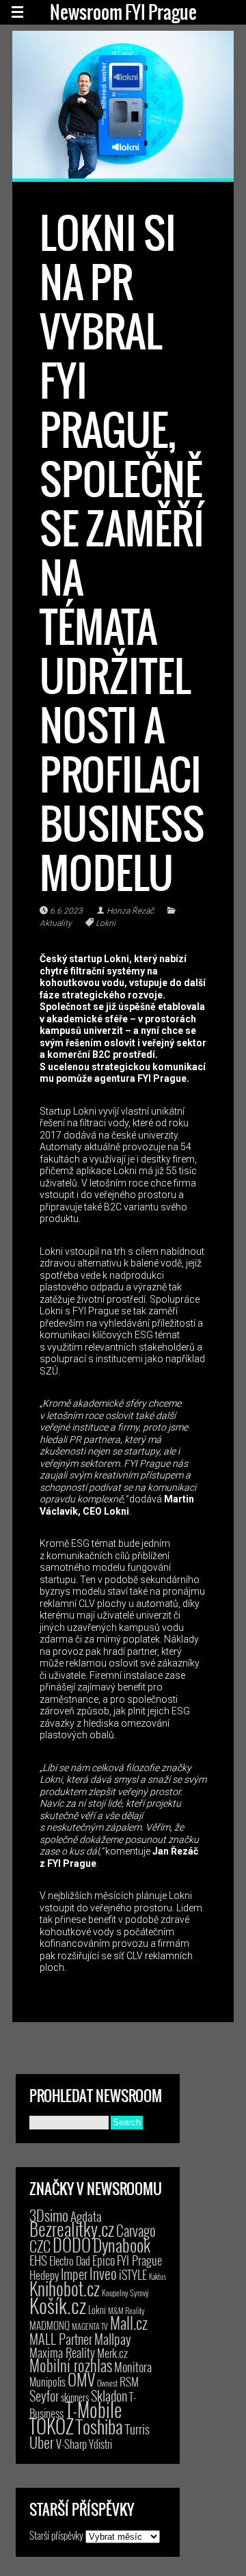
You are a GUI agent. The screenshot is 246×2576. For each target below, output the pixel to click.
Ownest (107, 2383)
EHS (38, 2260)
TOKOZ (52, 2426)
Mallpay (113, 2339)
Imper (74, 2274)
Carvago (136, 2230)
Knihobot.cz (65, 2288)
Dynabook (122, 2245)
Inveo (103, 2273)
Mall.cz (129, 2323)
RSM (129, 2381)
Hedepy (44, 2275)
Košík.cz (58, 2305)
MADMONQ (50, 2325)
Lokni (106, 923)
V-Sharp (71, 2444)
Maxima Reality (62, 2352)
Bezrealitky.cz (72, 2229)
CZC (40, 2246)
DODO (72, 2244)
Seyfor (44, 2395)
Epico (104, 2260)
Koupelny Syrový (125, 2293)
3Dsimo (49, 2215)
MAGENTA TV (90, 2326)
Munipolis (47, 2382)
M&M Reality (126, 2310)
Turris (137, 2429)
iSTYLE (133, 2274)
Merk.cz (112, 2353)
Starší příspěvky (56, 2535)
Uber (42, 2442)
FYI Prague (139, 2260)
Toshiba (99, 2426)
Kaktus (158, 2276)
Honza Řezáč (130, 911)
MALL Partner (61, 2339)
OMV (81, 2379)
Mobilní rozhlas (71, 2365)
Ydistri (100, 2444)
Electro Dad (70, 2261)
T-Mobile (94, 2409)
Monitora (133, 2366)
